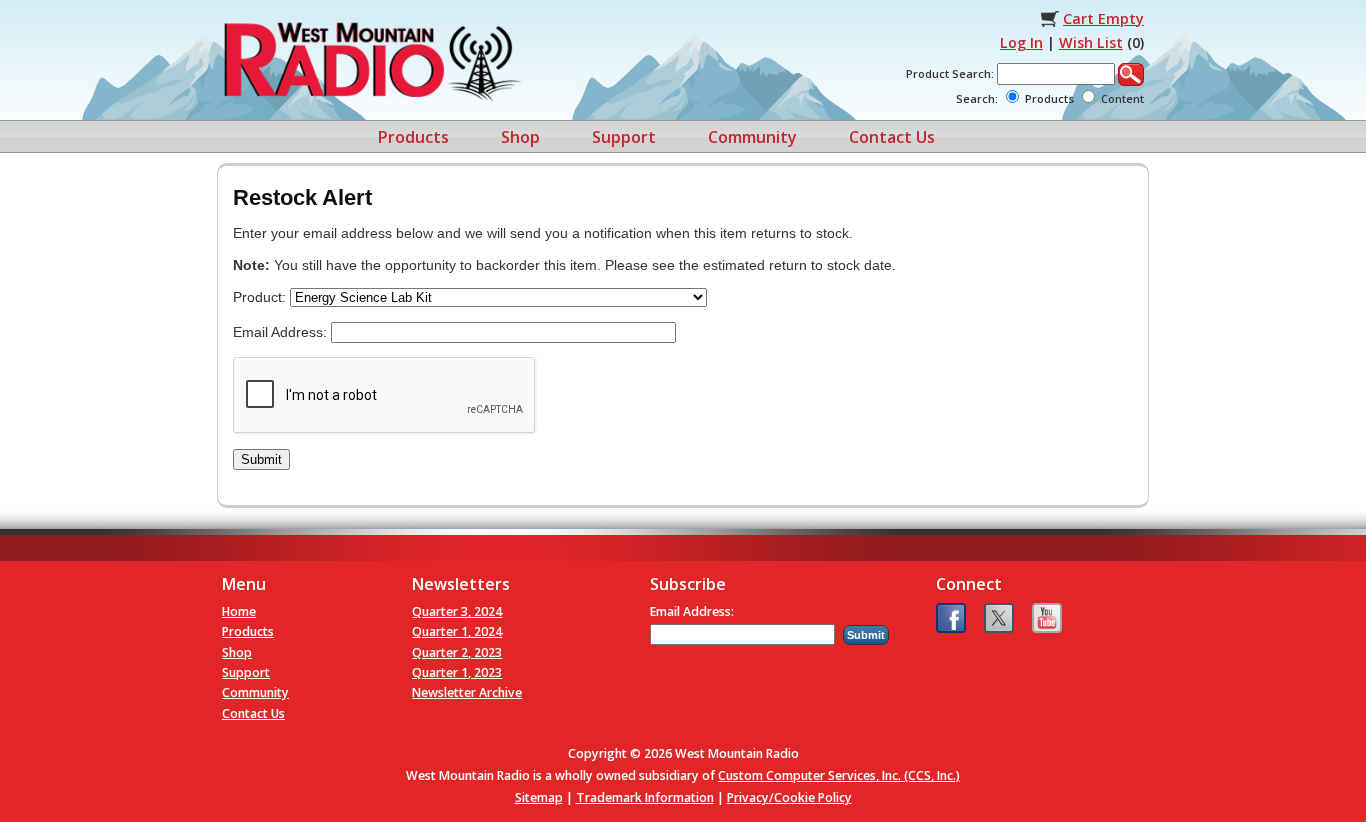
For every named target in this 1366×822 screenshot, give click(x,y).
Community (752, 137)
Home (239, 611)
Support (624, 137)
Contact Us (892, 137)
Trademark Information (645, 797)
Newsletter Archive (467, 692)
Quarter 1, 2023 (457, 672)
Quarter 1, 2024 (457, 631)
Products (413, 137)
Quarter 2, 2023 (457, 652)
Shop (520, 137)
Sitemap (539, 797)
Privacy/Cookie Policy (789, 797)
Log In (1021, 42)
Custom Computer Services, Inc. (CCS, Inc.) (839, 775)
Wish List (1091, 42)
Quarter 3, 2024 (457, 611)
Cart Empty (1103, 18)
